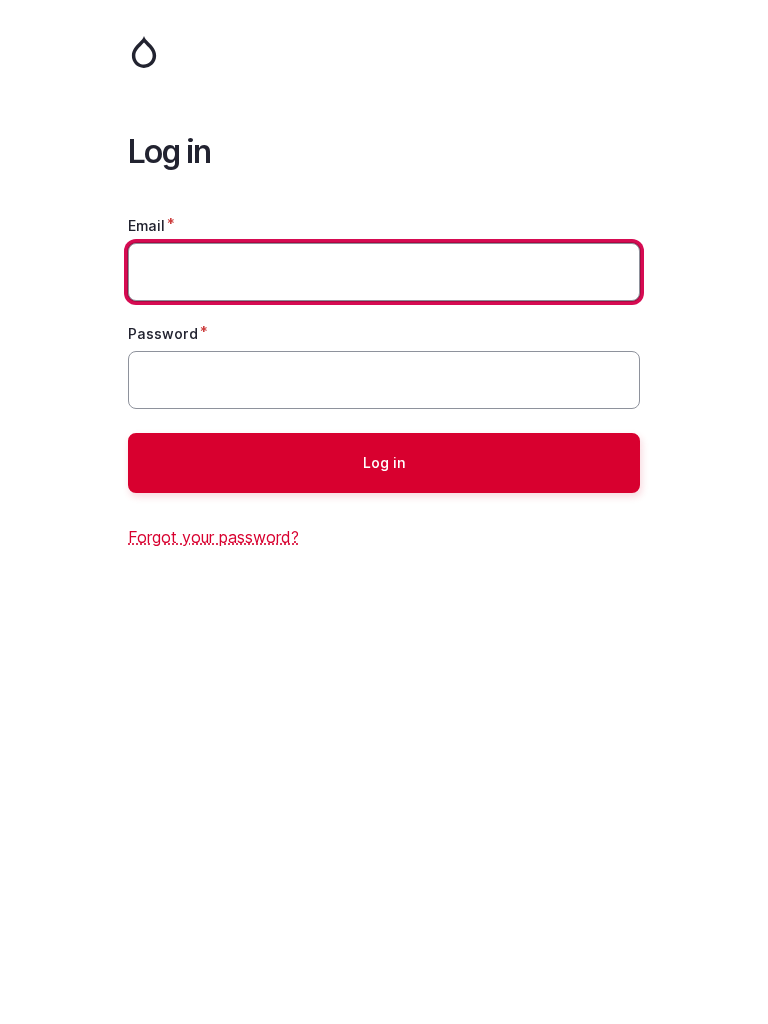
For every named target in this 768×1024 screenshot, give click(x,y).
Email (146, 225)
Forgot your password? (213, 537)
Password (163, 333)
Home (384, 52)
